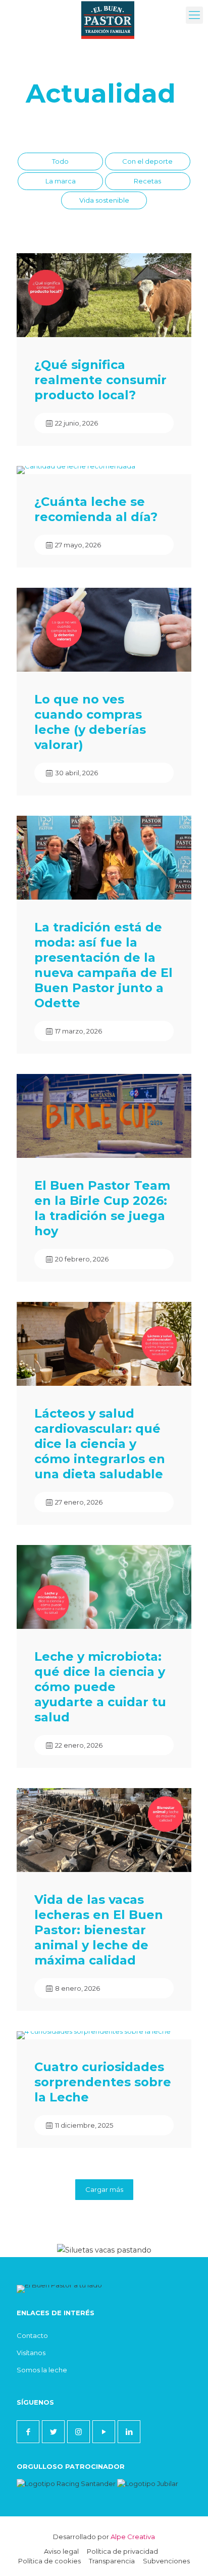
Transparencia (112, 2561)
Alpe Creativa (133, 2537)
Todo (60, 161)
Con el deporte (147, 161)
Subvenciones (166, 2561)
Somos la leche (42, 2370)
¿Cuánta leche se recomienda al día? (96, 509)
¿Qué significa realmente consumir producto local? (100, 380)
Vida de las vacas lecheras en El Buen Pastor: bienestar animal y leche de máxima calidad (99, 1930)
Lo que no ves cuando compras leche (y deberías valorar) (90, 722)
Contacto (32, 2335)
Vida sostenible (104, 200)
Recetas (147, 181)
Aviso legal (61, 2551)
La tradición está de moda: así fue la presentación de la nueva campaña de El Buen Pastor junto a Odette (103, 965)
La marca (61, 181)
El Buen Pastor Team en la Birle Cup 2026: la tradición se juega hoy (102, 1208)
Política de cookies (49, 2561)
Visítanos (31, 2353)
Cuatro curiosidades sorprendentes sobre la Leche (103, 2082)
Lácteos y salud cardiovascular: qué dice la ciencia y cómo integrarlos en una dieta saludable (100, 1444)
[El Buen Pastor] (108, 13)
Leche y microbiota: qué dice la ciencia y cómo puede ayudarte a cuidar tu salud (100, 1687)
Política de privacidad (122, 2551)
